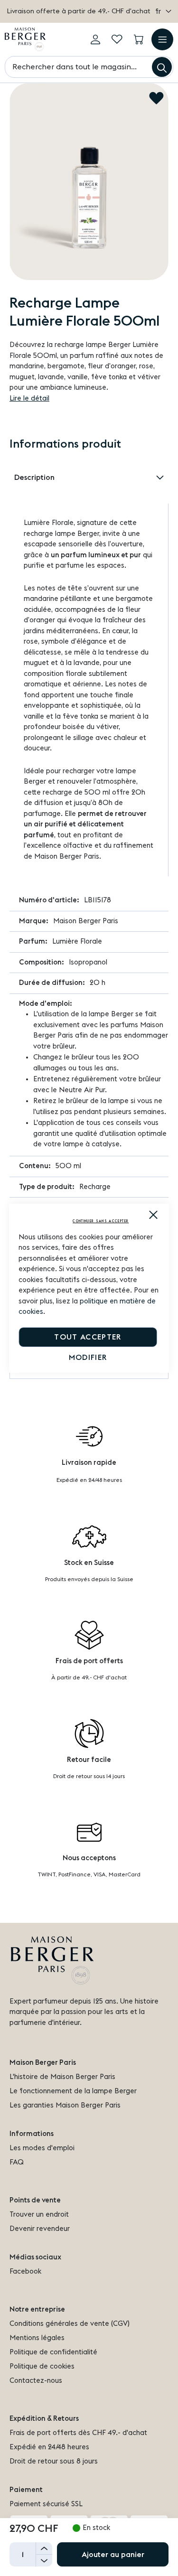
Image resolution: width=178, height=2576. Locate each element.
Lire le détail (29, 398)
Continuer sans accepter (101, 1221)
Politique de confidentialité (53, 2352)
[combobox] (89, 67)
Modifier (88, 1358)
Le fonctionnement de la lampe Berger (73, 2091)
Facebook (25, 2272)
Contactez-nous (36, 2381)
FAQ (17, 2162)
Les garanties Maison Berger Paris (65, 2105)
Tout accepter (88, 1337)
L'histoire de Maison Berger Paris (62, 2077)
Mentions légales (37, 2338)
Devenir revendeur (40, 2229)
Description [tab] (34, 478)
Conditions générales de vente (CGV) (70, 2324)
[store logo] (25, 39)
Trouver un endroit (39, 2215)
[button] (163, 12)
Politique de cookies (42, 2366)
